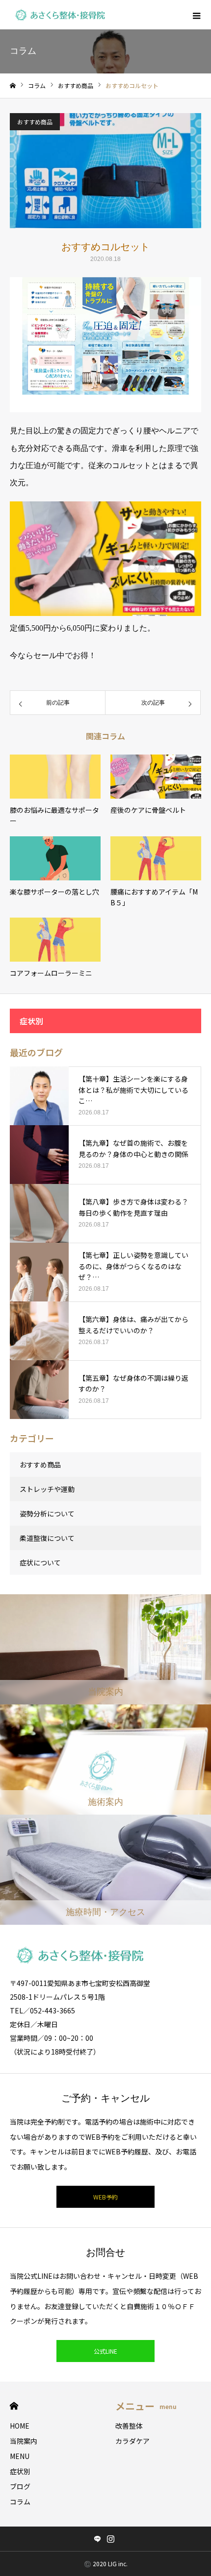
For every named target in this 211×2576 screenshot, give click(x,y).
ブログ (20, 2486)
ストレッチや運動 (47, 1489)
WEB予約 (105, 2197)
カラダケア (132, 2441)
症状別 (20, 2471)
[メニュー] (196, 15)
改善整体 (129, 2426)
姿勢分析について (47, 1513)
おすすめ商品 (35, 122)
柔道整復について (47, 1538)
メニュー (146, 2406)
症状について (40, 1562)
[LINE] (97, 2539)
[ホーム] (13, 86)
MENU (20, 2456)
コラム (20, 2502)
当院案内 (24, 2441)
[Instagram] (110, 2539)
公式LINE (105, 2351)
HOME (14, 2406)
